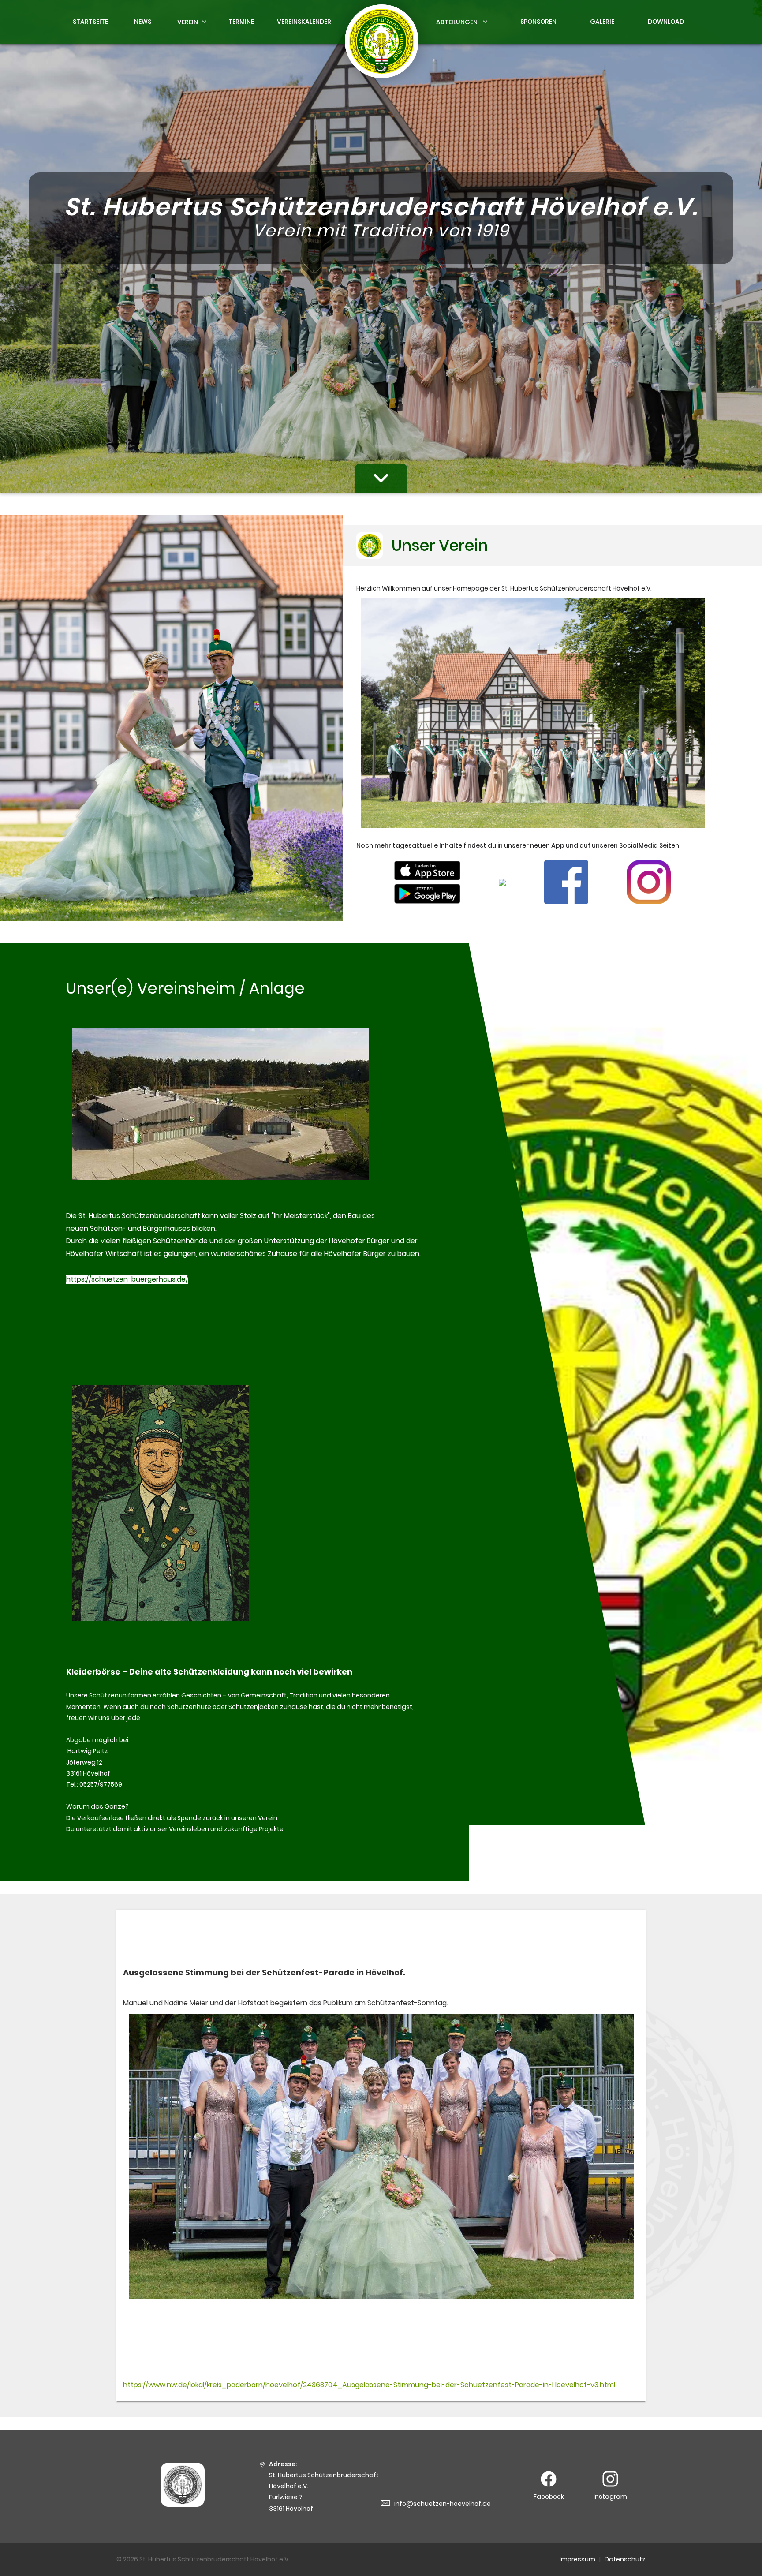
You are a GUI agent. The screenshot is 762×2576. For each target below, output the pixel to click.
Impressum (577, 2559)
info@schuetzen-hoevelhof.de (443, 2504)
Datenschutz (625, 2559)
